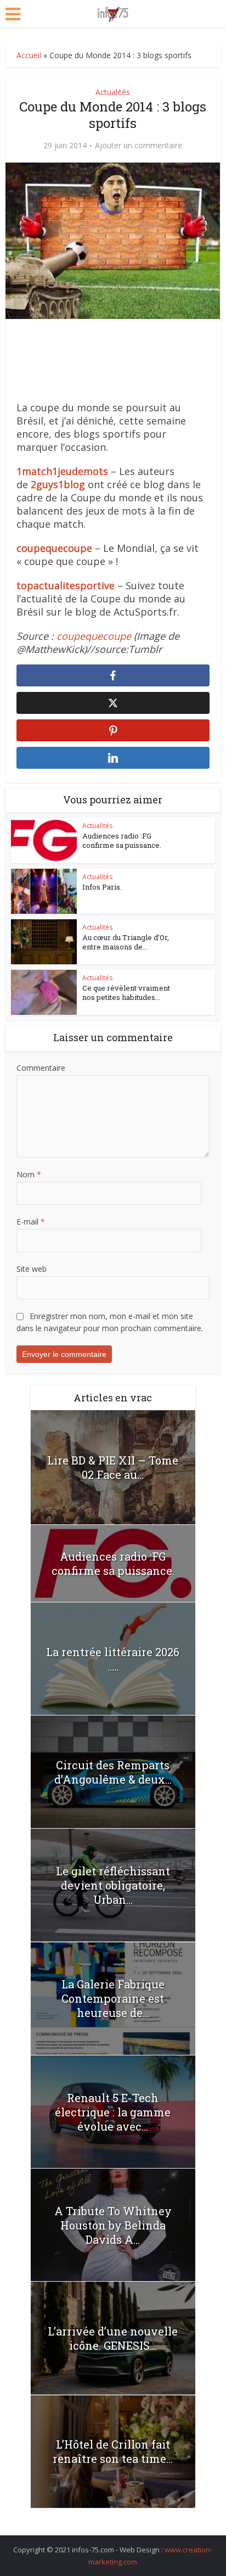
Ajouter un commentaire (139, 146)
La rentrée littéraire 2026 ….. (113, 1659)
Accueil (29, 55)
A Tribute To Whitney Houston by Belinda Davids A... (113, 2225)
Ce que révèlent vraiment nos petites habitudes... (126, 993)
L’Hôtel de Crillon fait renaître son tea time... (113, 2451)
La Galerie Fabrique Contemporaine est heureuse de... (113, 1998)
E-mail (31, 1222)
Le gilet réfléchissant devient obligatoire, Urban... (113, 1885)
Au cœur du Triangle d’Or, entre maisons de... (126, 942)
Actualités (113, 92)
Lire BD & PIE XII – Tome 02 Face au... (113, 1467)
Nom (29, 1174)
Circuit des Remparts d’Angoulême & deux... (113, 1772)
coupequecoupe (94, 636)
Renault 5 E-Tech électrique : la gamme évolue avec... (113, 2112)
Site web (32, 1269)
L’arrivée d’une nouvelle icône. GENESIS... (113, 2338)
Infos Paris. (102, 887)
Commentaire (41, 1068)
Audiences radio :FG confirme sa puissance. (122, 840)
